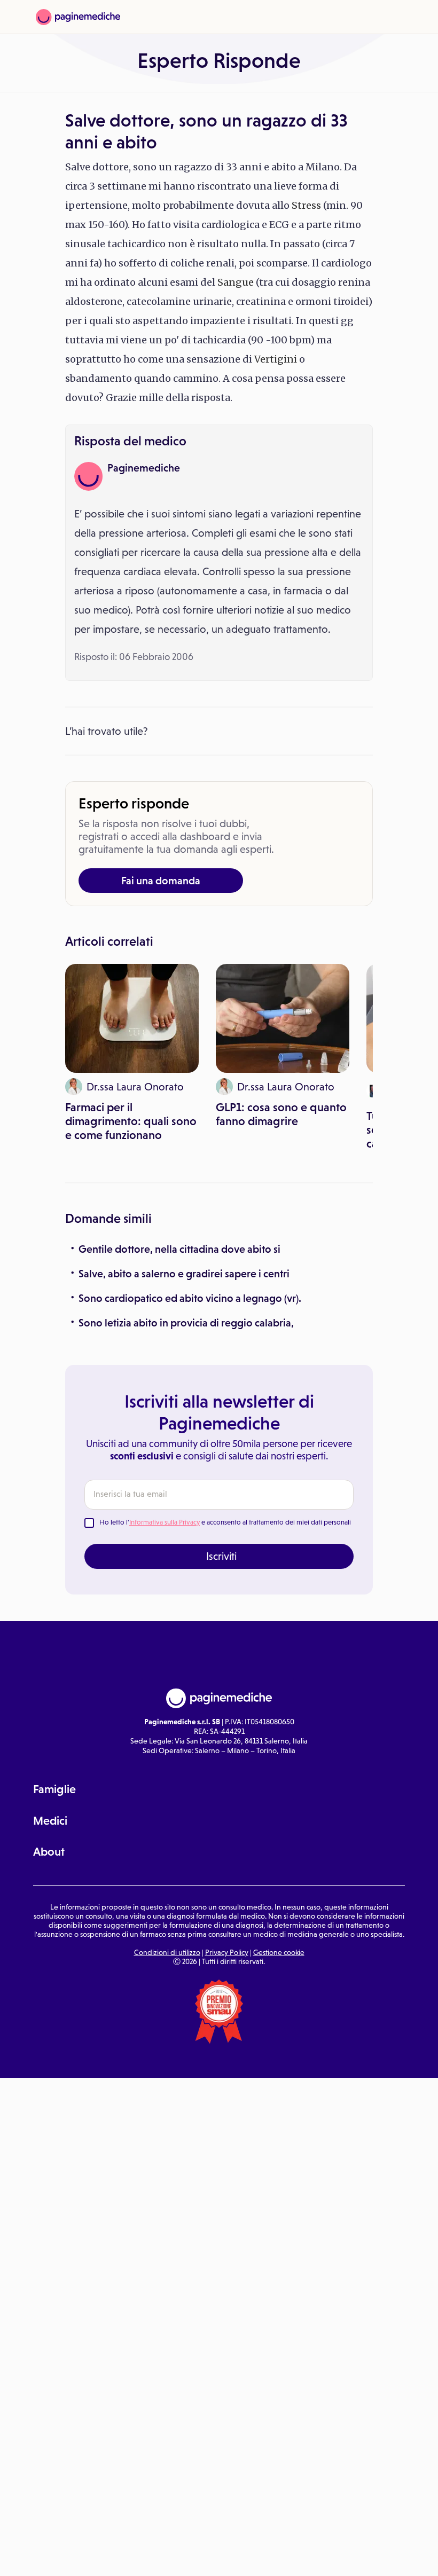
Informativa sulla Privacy (165, 1522)
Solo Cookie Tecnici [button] (66, 2556)
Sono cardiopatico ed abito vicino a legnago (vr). (190, 1298)
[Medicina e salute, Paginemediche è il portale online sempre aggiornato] (78, 17)
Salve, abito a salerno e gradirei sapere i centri (184, 1274)
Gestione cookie (279, 1952)
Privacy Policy (227, 1952)
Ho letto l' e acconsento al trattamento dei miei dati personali (225, 1522)
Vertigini (276, 359)
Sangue (236, 282)
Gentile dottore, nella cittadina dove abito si (179, 1249)
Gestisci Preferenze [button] (180, 2556)
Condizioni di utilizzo (167, 1952)
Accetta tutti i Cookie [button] (294, 2556)
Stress (306, 205)
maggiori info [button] (87, 2525)
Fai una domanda (161, 881)
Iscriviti (221, 1556)
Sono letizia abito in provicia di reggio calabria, (186, 1323)
